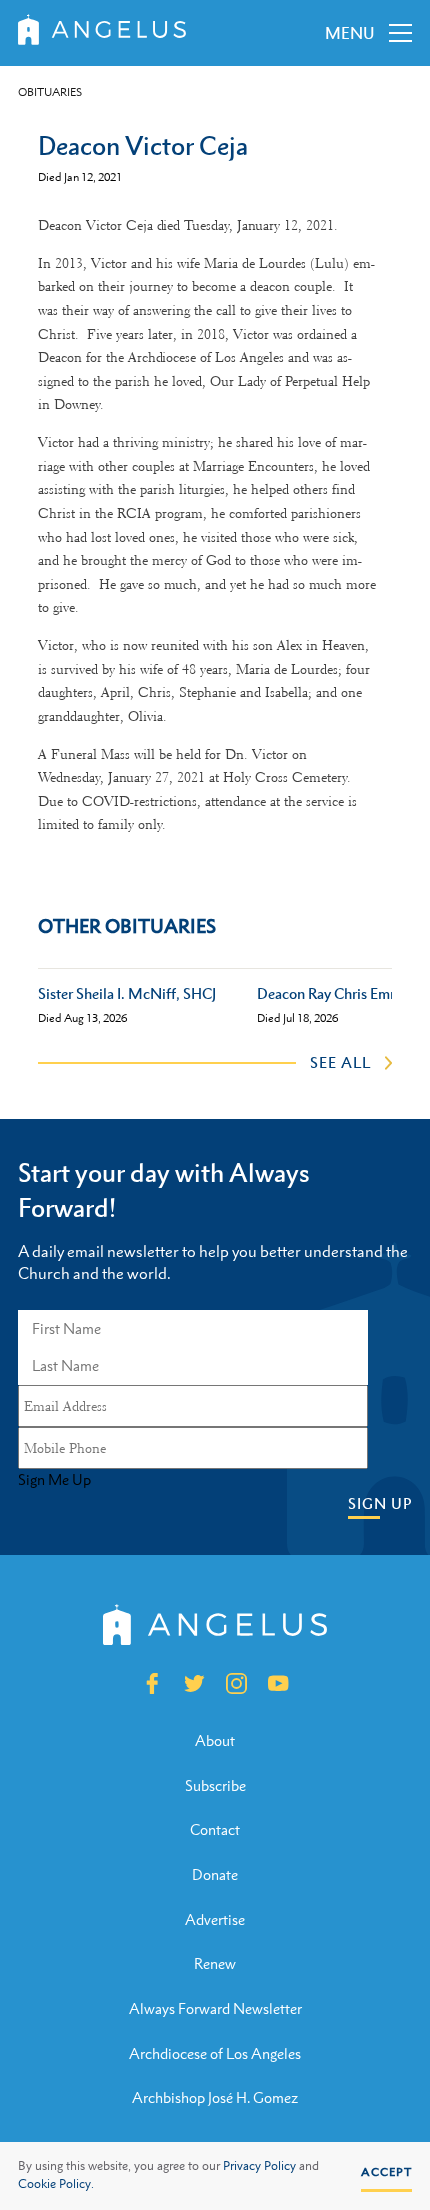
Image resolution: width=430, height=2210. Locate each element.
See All (340, 1062)
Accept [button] (386, 2172)
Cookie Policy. (56, 2184)
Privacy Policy (259, 2166)
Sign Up (380, 1503)
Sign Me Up (54, 1480)
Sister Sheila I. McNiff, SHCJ (127, 993)
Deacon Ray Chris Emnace (338, 993)
